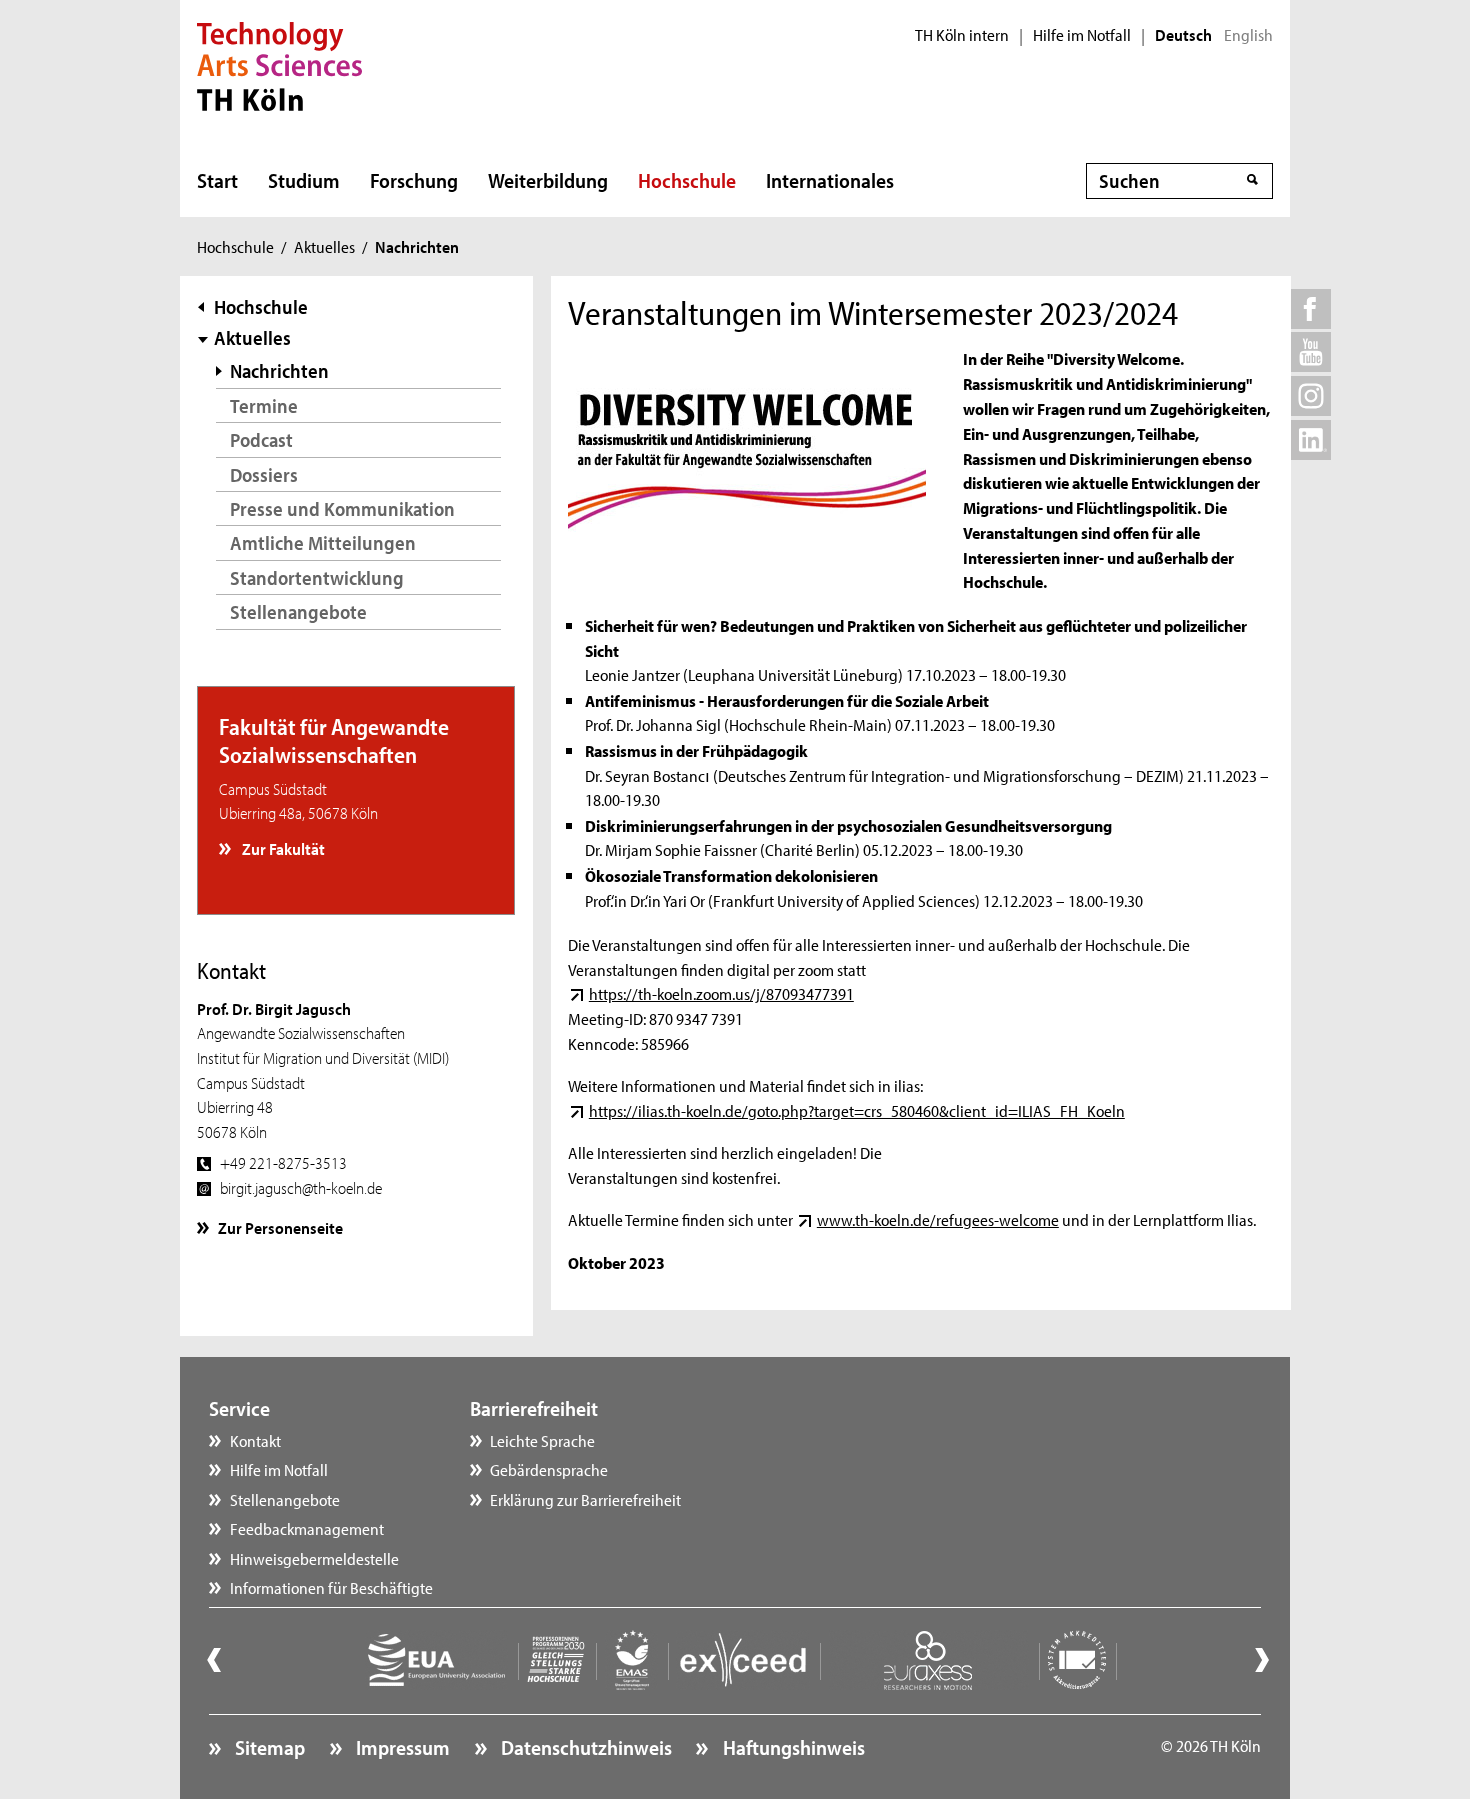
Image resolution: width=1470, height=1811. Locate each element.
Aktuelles (324, 246)
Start (217, 180)
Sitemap (268, 1747)
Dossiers (264, 474)
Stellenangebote (298, 611)
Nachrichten (279, 370)
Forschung (414, 180)
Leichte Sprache (542, 1440)
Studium (304, 180)
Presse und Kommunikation (342, 508)
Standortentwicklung (317, 577)
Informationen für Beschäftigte (331, 1587)
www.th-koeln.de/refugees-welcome (937, 1219)
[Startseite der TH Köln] (279, 64)
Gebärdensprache (549, 1469)
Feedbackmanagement (307, 1528)
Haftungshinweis (791, 1747)
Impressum (401, 1747)
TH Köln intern (962, 35)
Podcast (261, 439)
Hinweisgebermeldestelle (314, 1558)
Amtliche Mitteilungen (323, 542)
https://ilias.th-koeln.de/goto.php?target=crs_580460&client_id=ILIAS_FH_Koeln (856, 1110)
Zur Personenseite (280, 1227)
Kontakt (255, 1440)
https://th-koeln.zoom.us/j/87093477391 (721, 993)
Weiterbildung (548, 180)
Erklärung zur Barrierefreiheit (585, 1499)
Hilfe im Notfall (1082, 35)
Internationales (830, 180)
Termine (264, 405)
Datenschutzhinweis (584, 1747)
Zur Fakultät (282, 848)
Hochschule (687, 180)
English (1248, 35)
